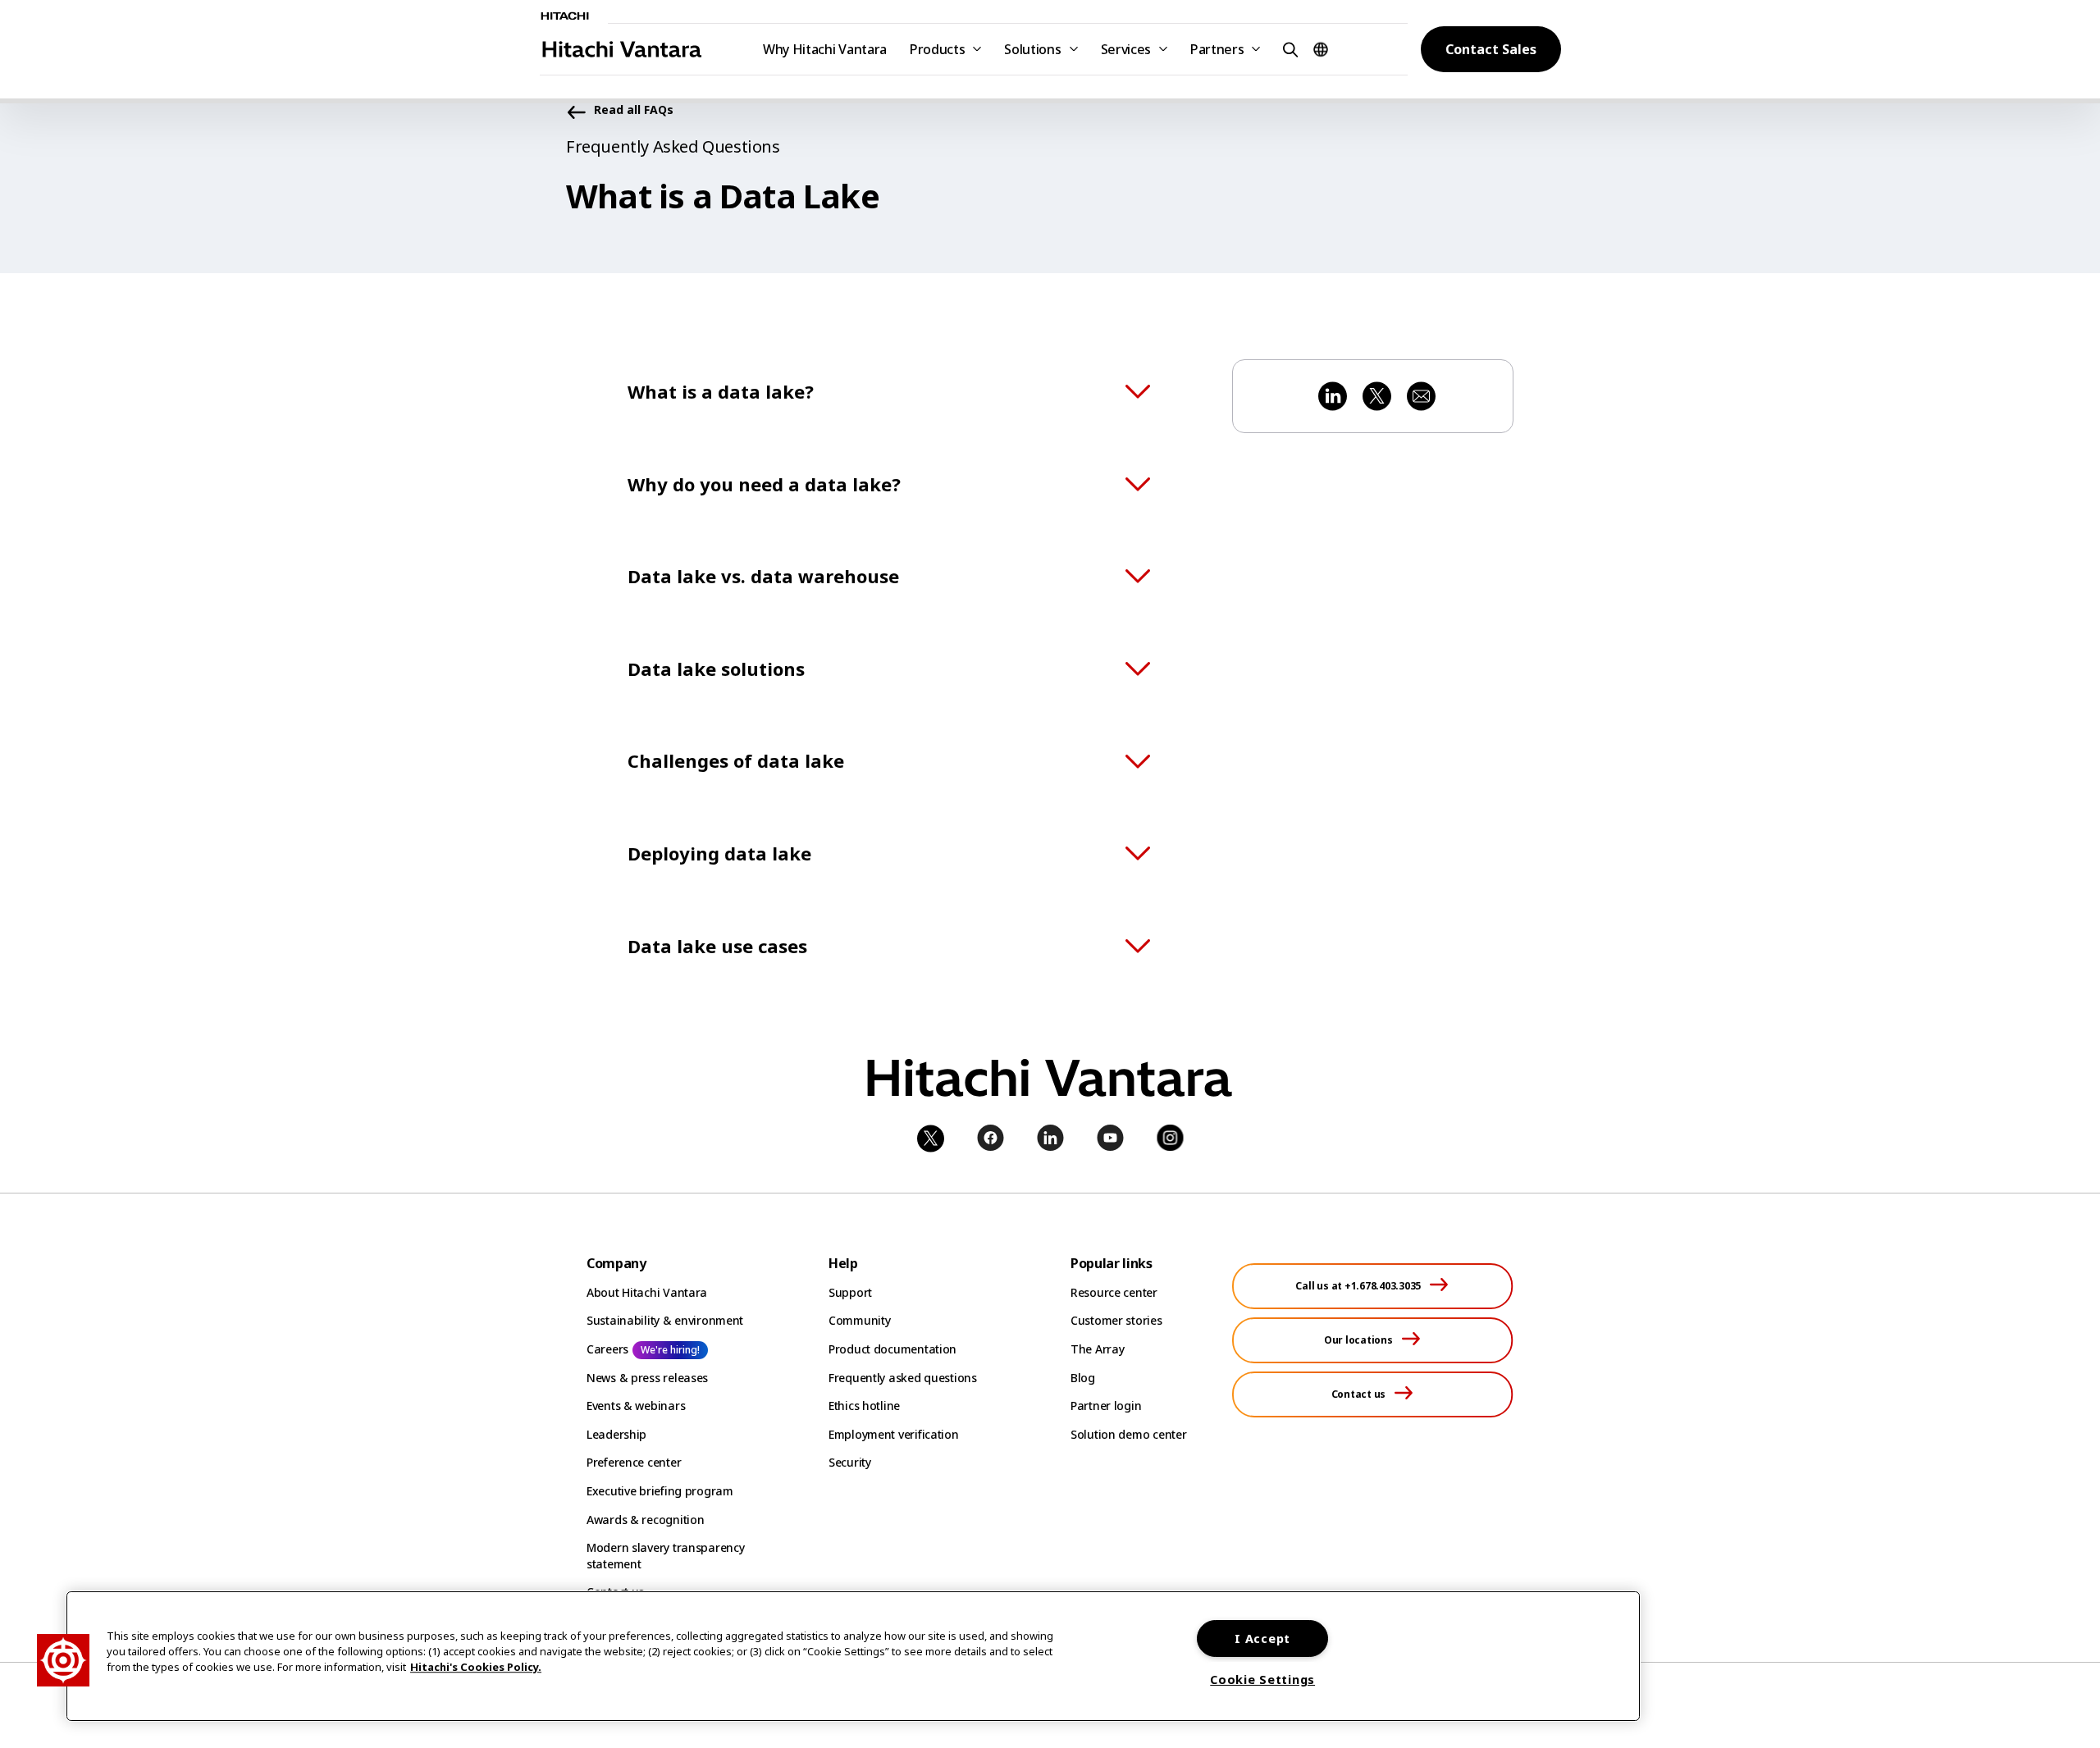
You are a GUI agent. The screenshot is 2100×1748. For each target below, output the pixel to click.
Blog (1083, 1378)
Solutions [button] (1032, 49)
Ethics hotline (864, 1406)
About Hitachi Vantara (647, 1292)
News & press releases (647, 1378)
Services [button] (1126, 49)
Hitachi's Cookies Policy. (476, 1668)
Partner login (1106, 1406)
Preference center (634, 1462)
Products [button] (937, 49)
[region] (853, 1656)
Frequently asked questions (903, 1378)
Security (850, 1462)
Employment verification (894, 1434)
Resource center (1114, 1292)
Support (850, 1292)
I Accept (1262, 1638)
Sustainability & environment (665, 1320)
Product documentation (892, 1349)
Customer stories (1116, 1320)
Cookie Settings (1262, 1680)
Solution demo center (1128, 1434)
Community (859, 1320)
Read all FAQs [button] (634, 110)
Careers (607, 1349)
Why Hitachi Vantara (825, 49)
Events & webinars (636, 1406)
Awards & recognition (645, 1520)
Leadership (616, 1434)
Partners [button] (1217, 49)
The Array (1097, 1349)
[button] (1288, 49)
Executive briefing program (660, 1491)
